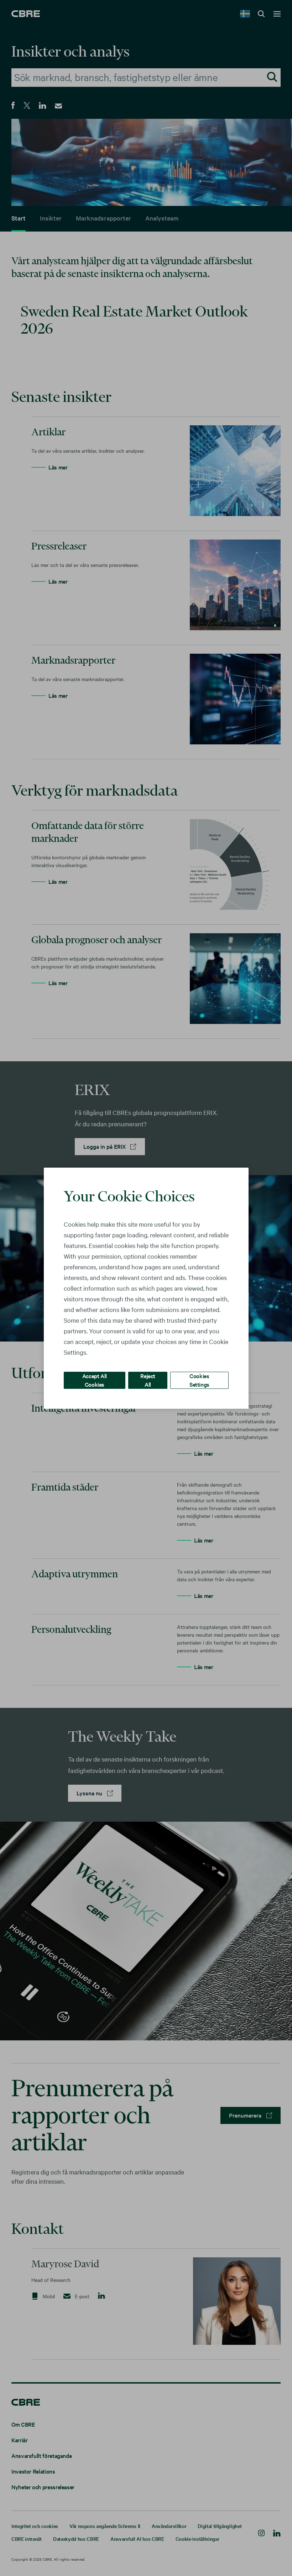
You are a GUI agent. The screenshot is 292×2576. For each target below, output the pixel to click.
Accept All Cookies (95, 1380)
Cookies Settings (199, 1380)
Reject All (148, 1380)
